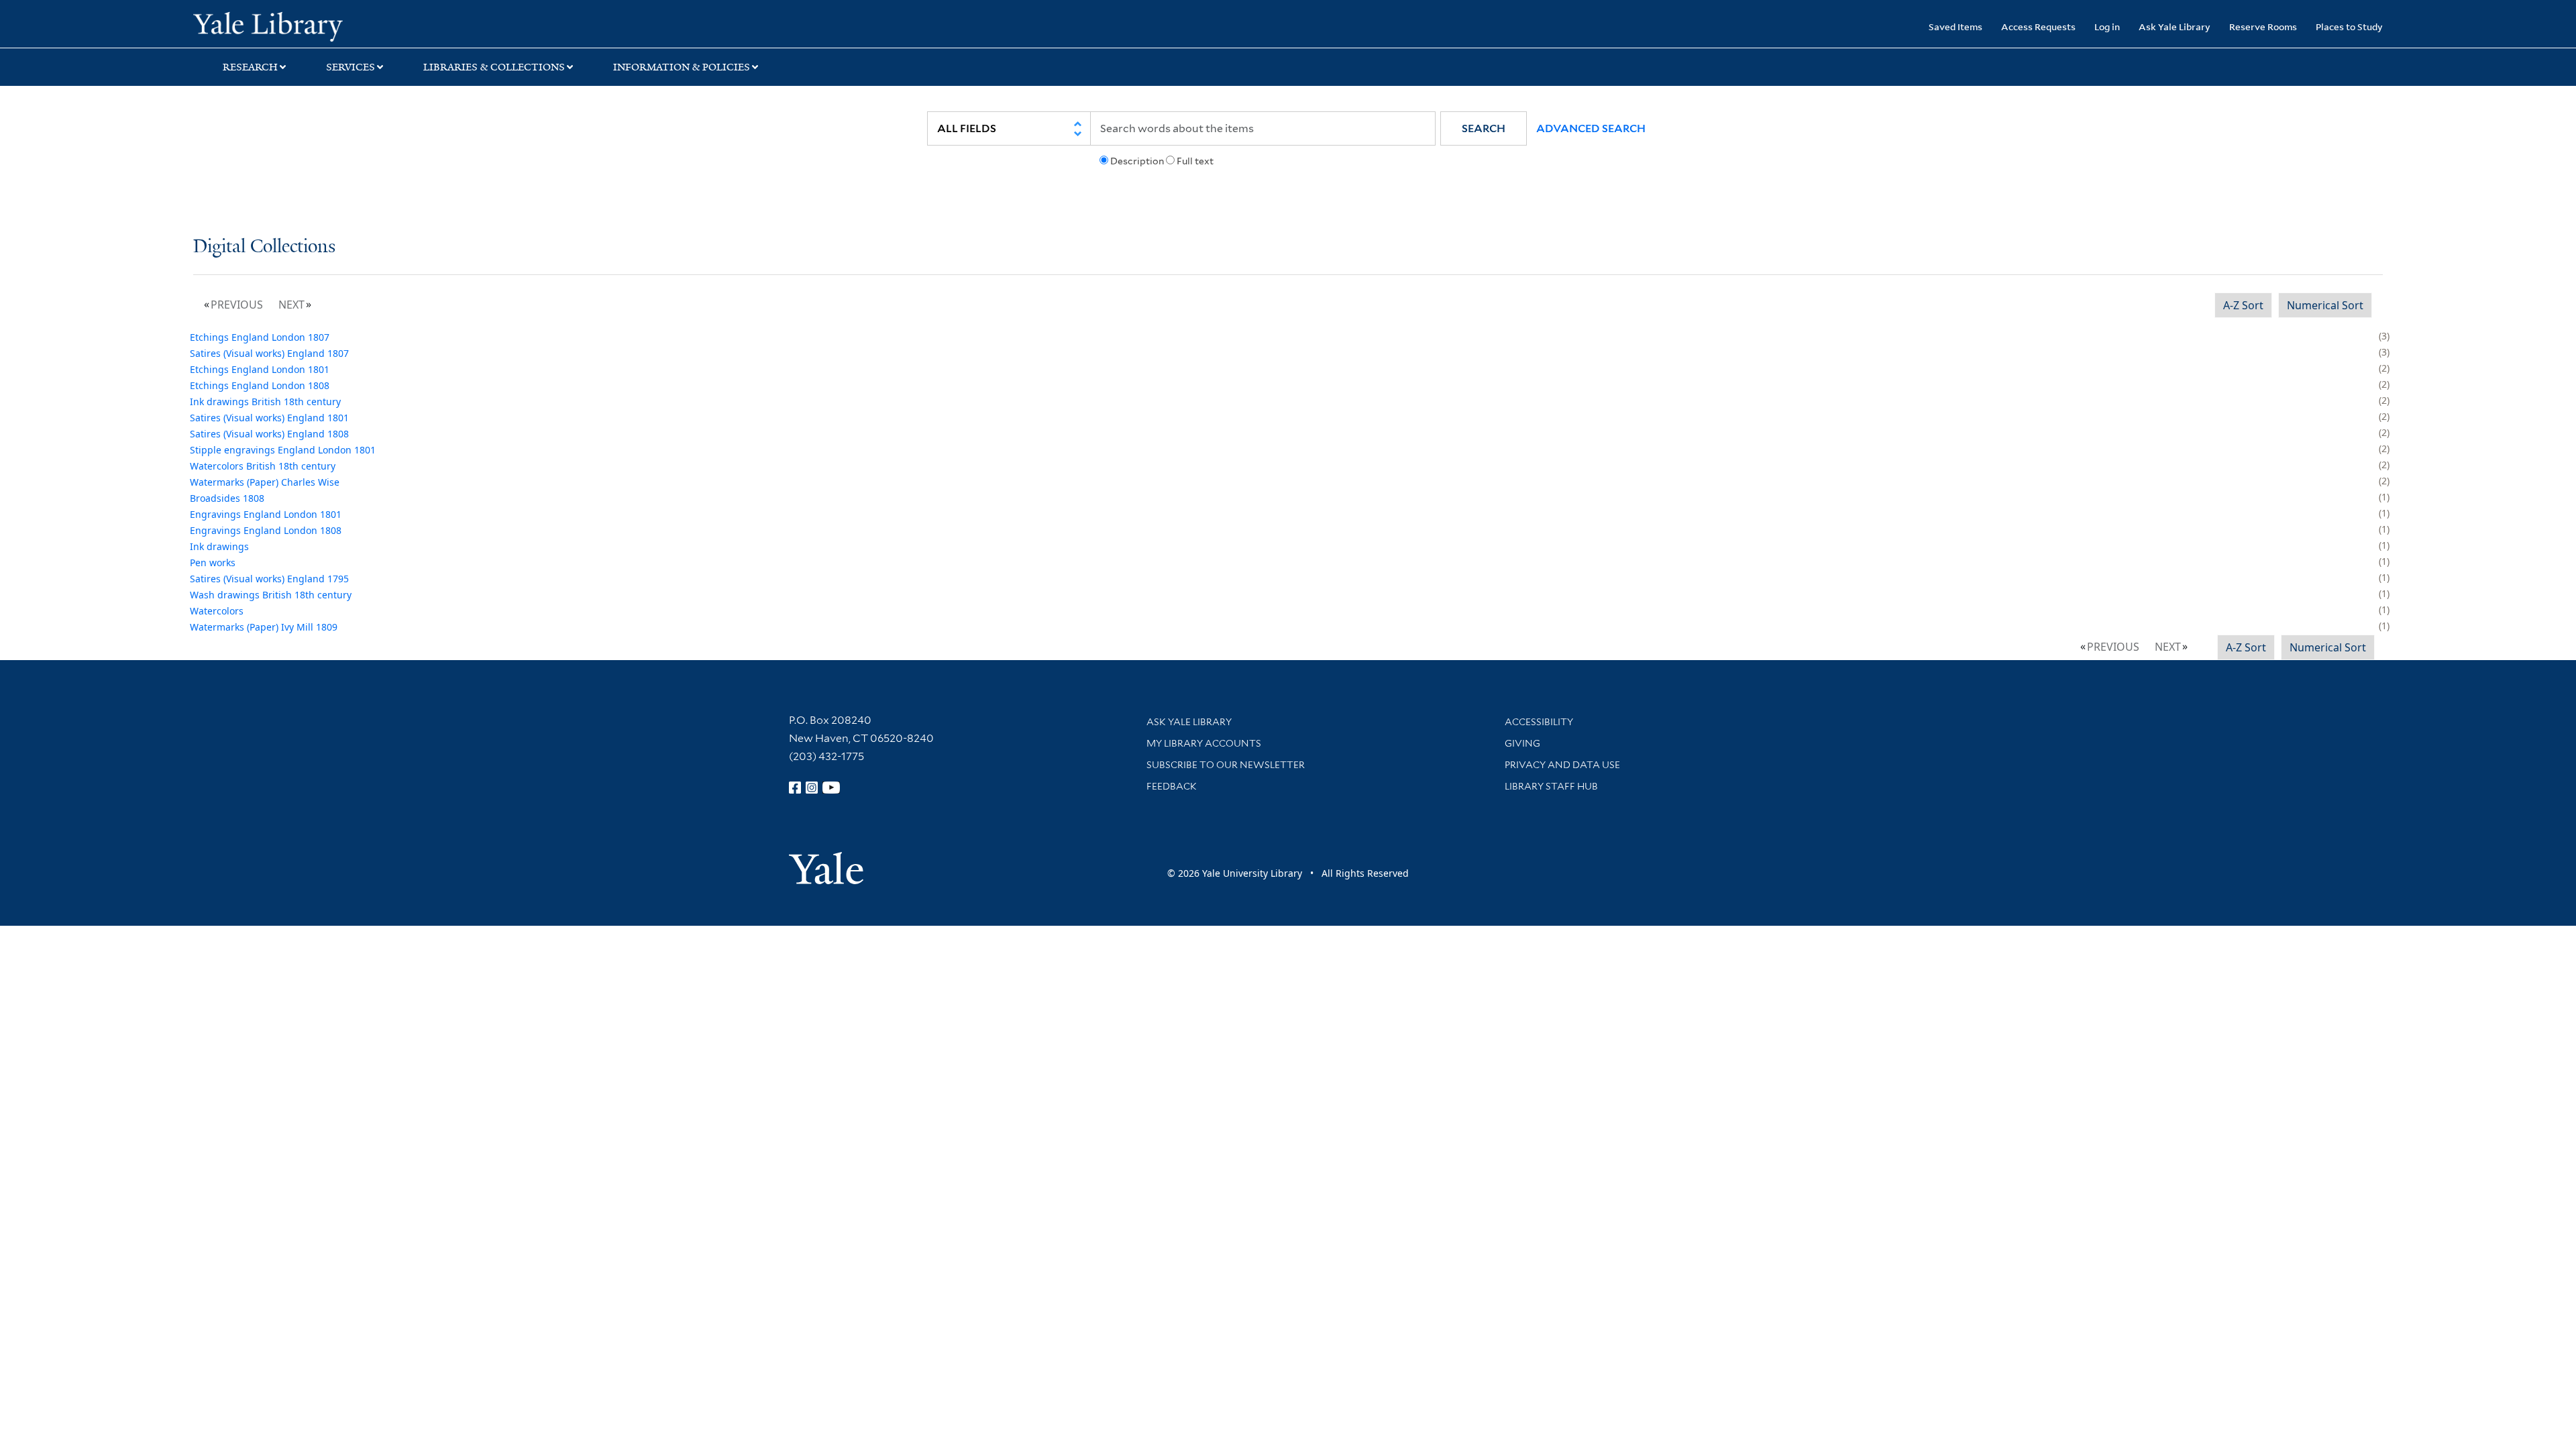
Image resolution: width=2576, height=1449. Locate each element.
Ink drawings (219, 546)
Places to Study (2349, 26)
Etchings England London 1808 (260, 385)
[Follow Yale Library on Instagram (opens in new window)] (812, 788)
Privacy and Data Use (1562, 765)
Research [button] (250, 67)
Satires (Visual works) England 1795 (269, 579)
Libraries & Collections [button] (494, 67)
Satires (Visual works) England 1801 (269, 418)
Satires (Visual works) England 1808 (269, 434)
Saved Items (1955, 26)
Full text (1195, 161)
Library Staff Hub (1551, 786)
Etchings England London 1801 (260, 369)
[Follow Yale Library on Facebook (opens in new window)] (795, 788)
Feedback (1172, 786)
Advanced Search (1591, 128)
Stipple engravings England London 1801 (283, 450)
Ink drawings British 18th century (265, 401)
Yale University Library (358, 25)
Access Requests (2038, 26)
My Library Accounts (1204, 743)
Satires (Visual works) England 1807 (269, 353)
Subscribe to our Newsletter (1226, 765)
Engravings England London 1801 (266, 514)
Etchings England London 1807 (260, 337)
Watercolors (217, 611)
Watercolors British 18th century (263, 466)
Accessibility (1539, 722)
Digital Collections (264, 247)
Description (1137, 161)
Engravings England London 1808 (266, 530)
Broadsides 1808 (227, 498)
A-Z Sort (2243, 305)
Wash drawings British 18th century (271, 595)
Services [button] (351, 67)
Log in (2107, 26)
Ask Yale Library (2175, 26)
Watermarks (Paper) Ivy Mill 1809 (264, 627)
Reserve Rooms (2263, 26)
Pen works (213, 562)
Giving (1522, 743)
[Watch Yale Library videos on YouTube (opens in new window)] (831, 788)
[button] (1484, 128)
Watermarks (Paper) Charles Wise (265, 482)
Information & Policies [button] (682, 67)
